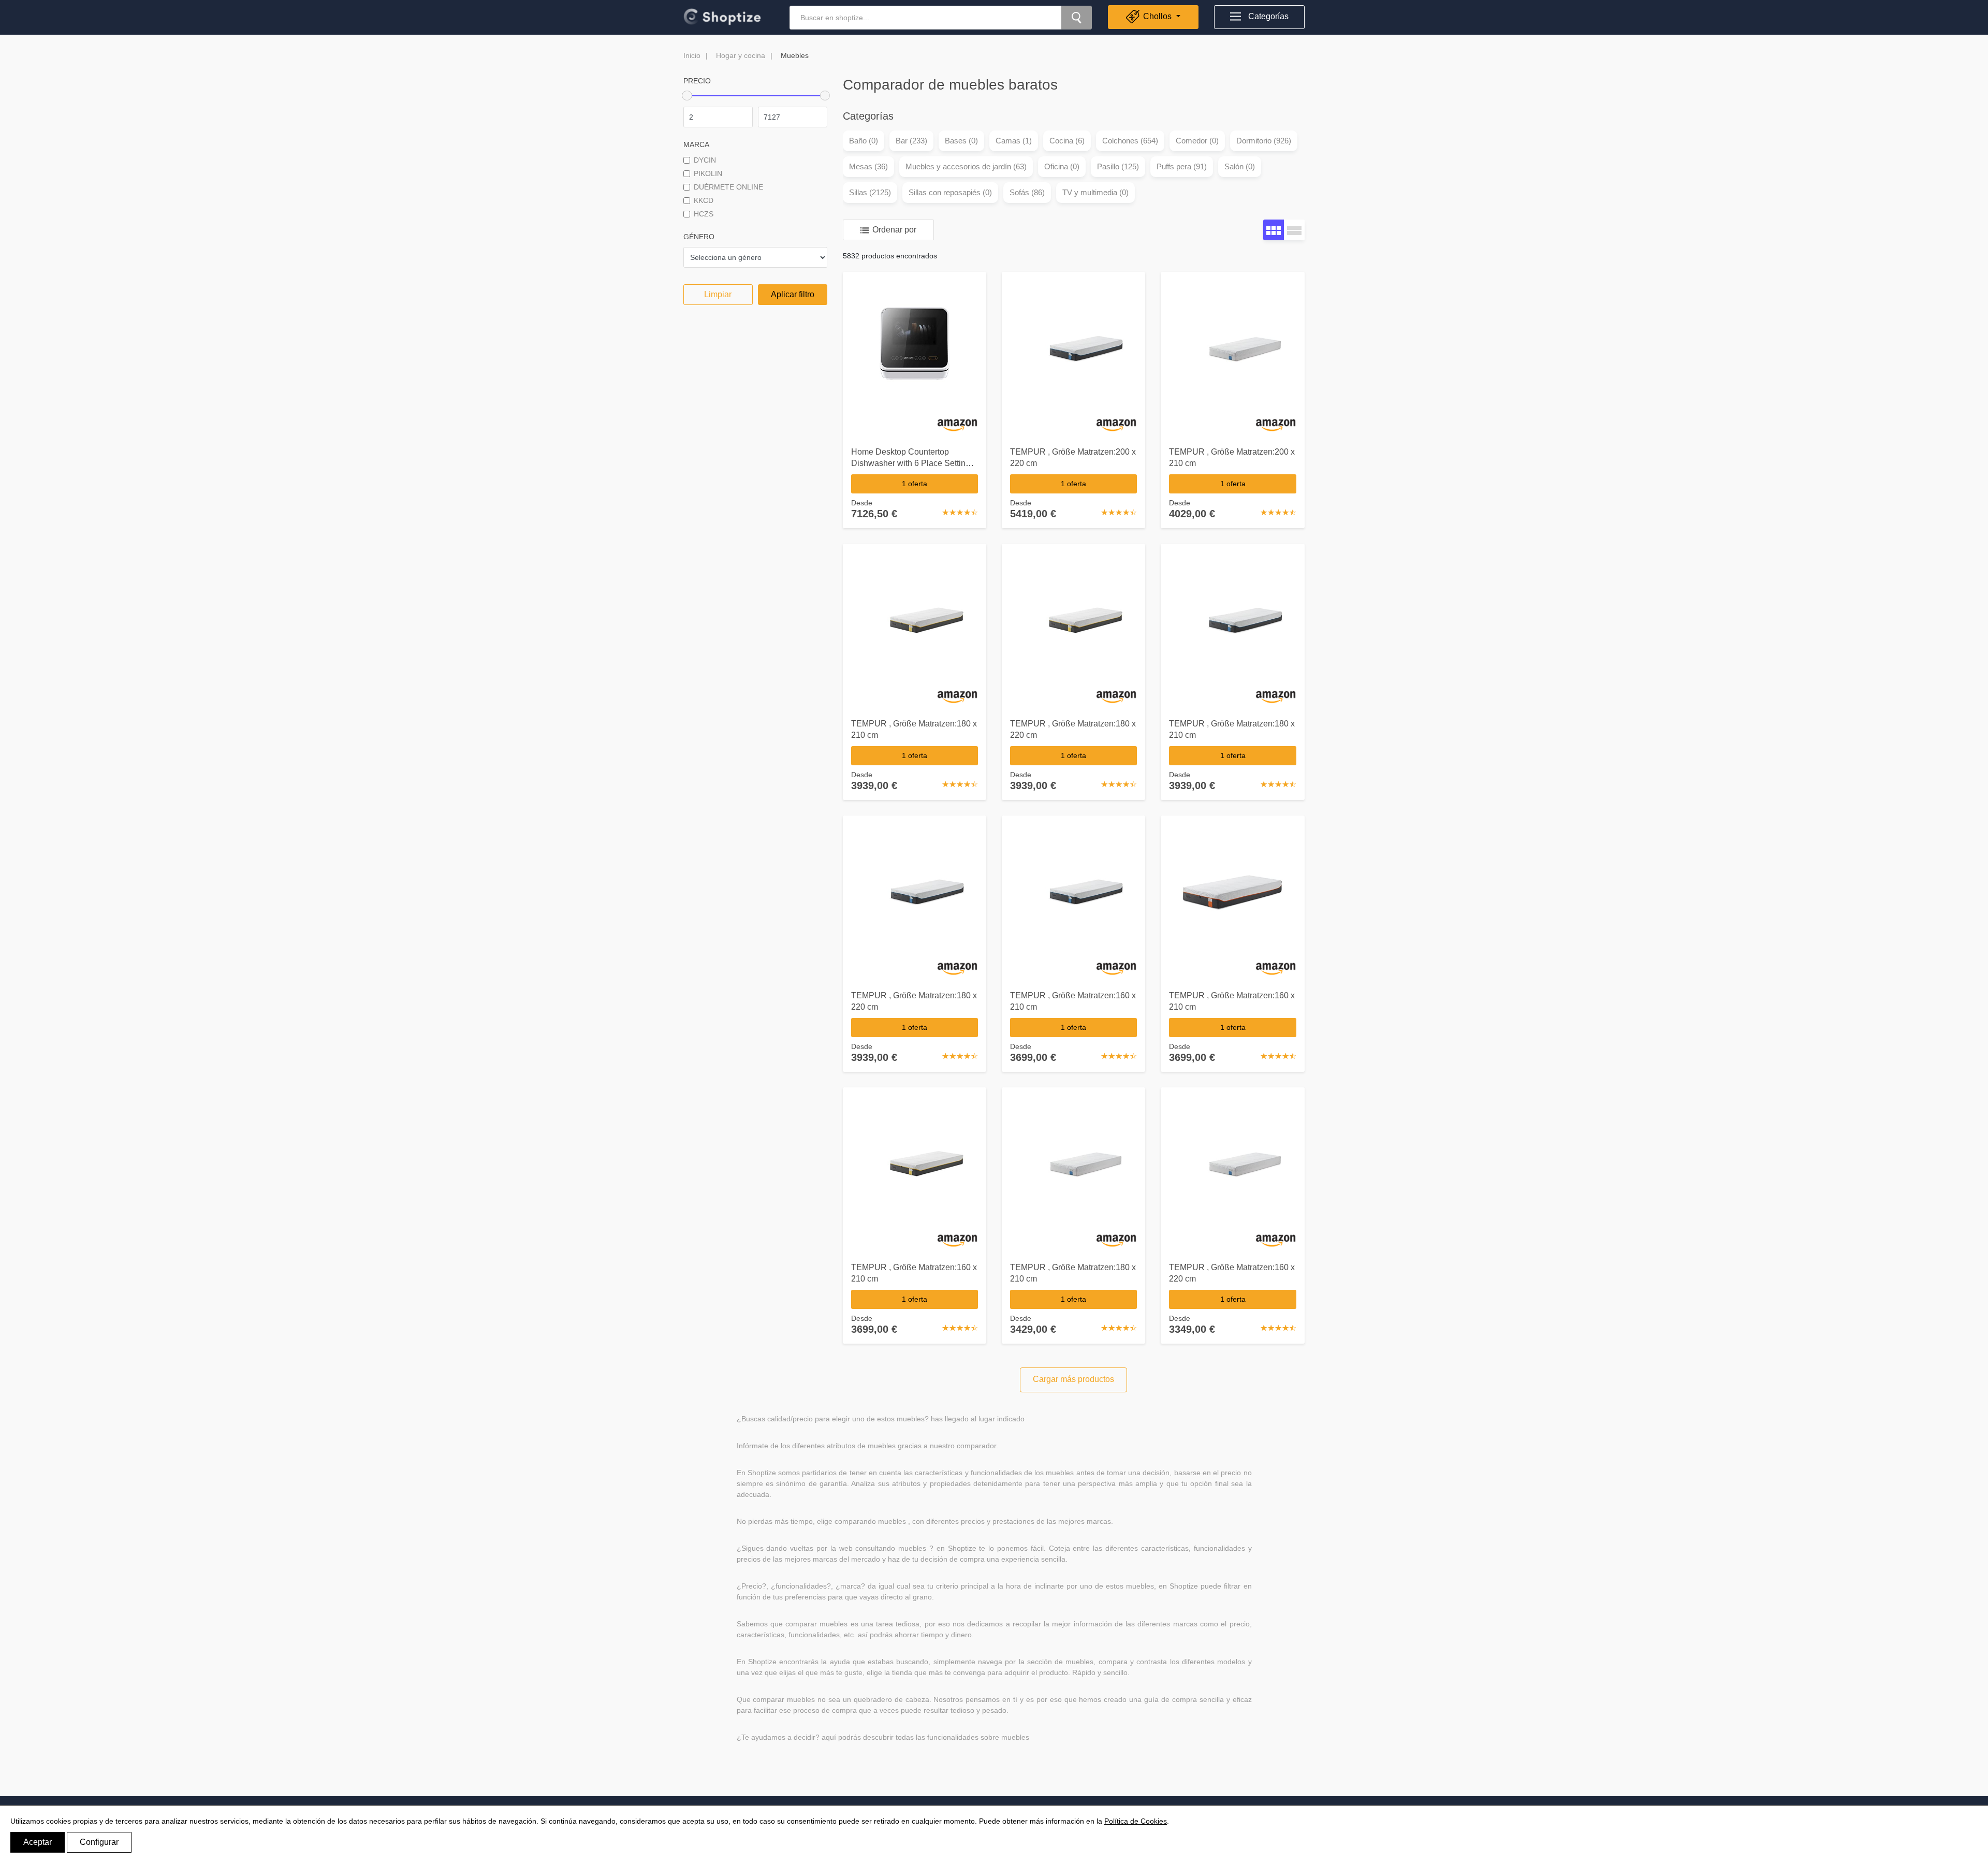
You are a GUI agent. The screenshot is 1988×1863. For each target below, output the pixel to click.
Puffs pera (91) (1182, 166)
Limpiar (718, 294)
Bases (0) (961, 141)
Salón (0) (1240, 166)
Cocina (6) (1067, 141)
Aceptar (38, 1842)
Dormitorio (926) (1264, 141)
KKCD (704, 200)
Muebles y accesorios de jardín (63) (966, 166)
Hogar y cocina (741, 55)
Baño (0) (864, 141)
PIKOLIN (708, 173)
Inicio (692, 55)
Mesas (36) (868, 166)
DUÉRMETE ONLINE (728, 187)
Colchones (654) (1130, 141)
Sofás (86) (1027, 192)
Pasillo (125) (1118, 166)
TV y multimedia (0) (1095, 192)
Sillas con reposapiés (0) (950, 192)
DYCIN (705, 160)
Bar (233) (911, 141)
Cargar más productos (1073, 1379)
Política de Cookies (1136, 1821)
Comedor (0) (1197, 141)
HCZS (704, 214)
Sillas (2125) (870, 192)
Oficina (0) (1062, 166)
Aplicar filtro (793, 294)
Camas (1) (1014, 141)
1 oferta (915, 484)
